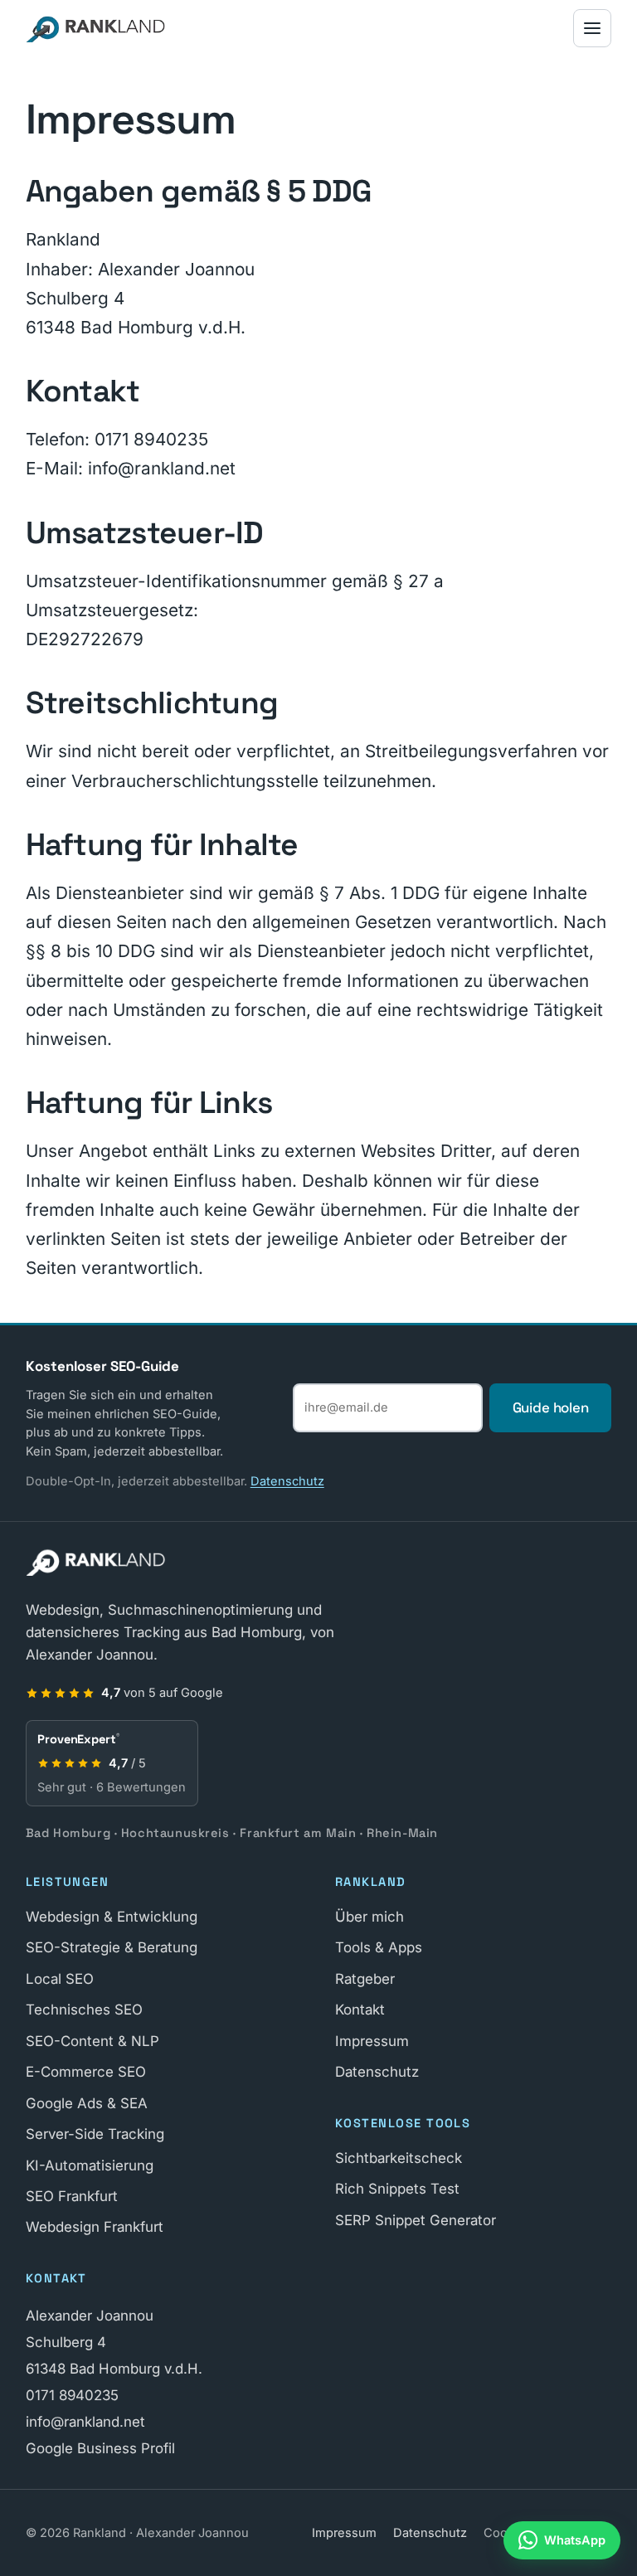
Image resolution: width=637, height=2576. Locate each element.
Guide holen (551, 1407)
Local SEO (60, 1979)
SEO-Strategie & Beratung (112, 1947)
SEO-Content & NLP (92, 2041)
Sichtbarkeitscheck (399, 2158)
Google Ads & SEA (87, 2103)
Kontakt (360, 2010)
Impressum (372, 2041)
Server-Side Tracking (95, 2134)
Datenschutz (287, 1481)
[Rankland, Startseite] (96, 28)
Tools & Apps (379, 1947)
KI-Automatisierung (90, 2165)
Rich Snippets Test (397, 2189)
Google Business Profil (100, 2448)
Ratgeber (365, 1979)
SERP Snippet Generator (416, 2220)
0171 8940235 (72, 2395)
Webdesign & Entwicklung (112, 1917)
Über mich (370, 1917)
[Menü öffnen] (592, 28)
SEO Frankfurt (72, 2196)
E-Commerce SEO (86, 2072)
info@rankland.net (85, 2422)
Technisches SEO (84, 2010)
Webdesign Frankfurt (95, 2227)
